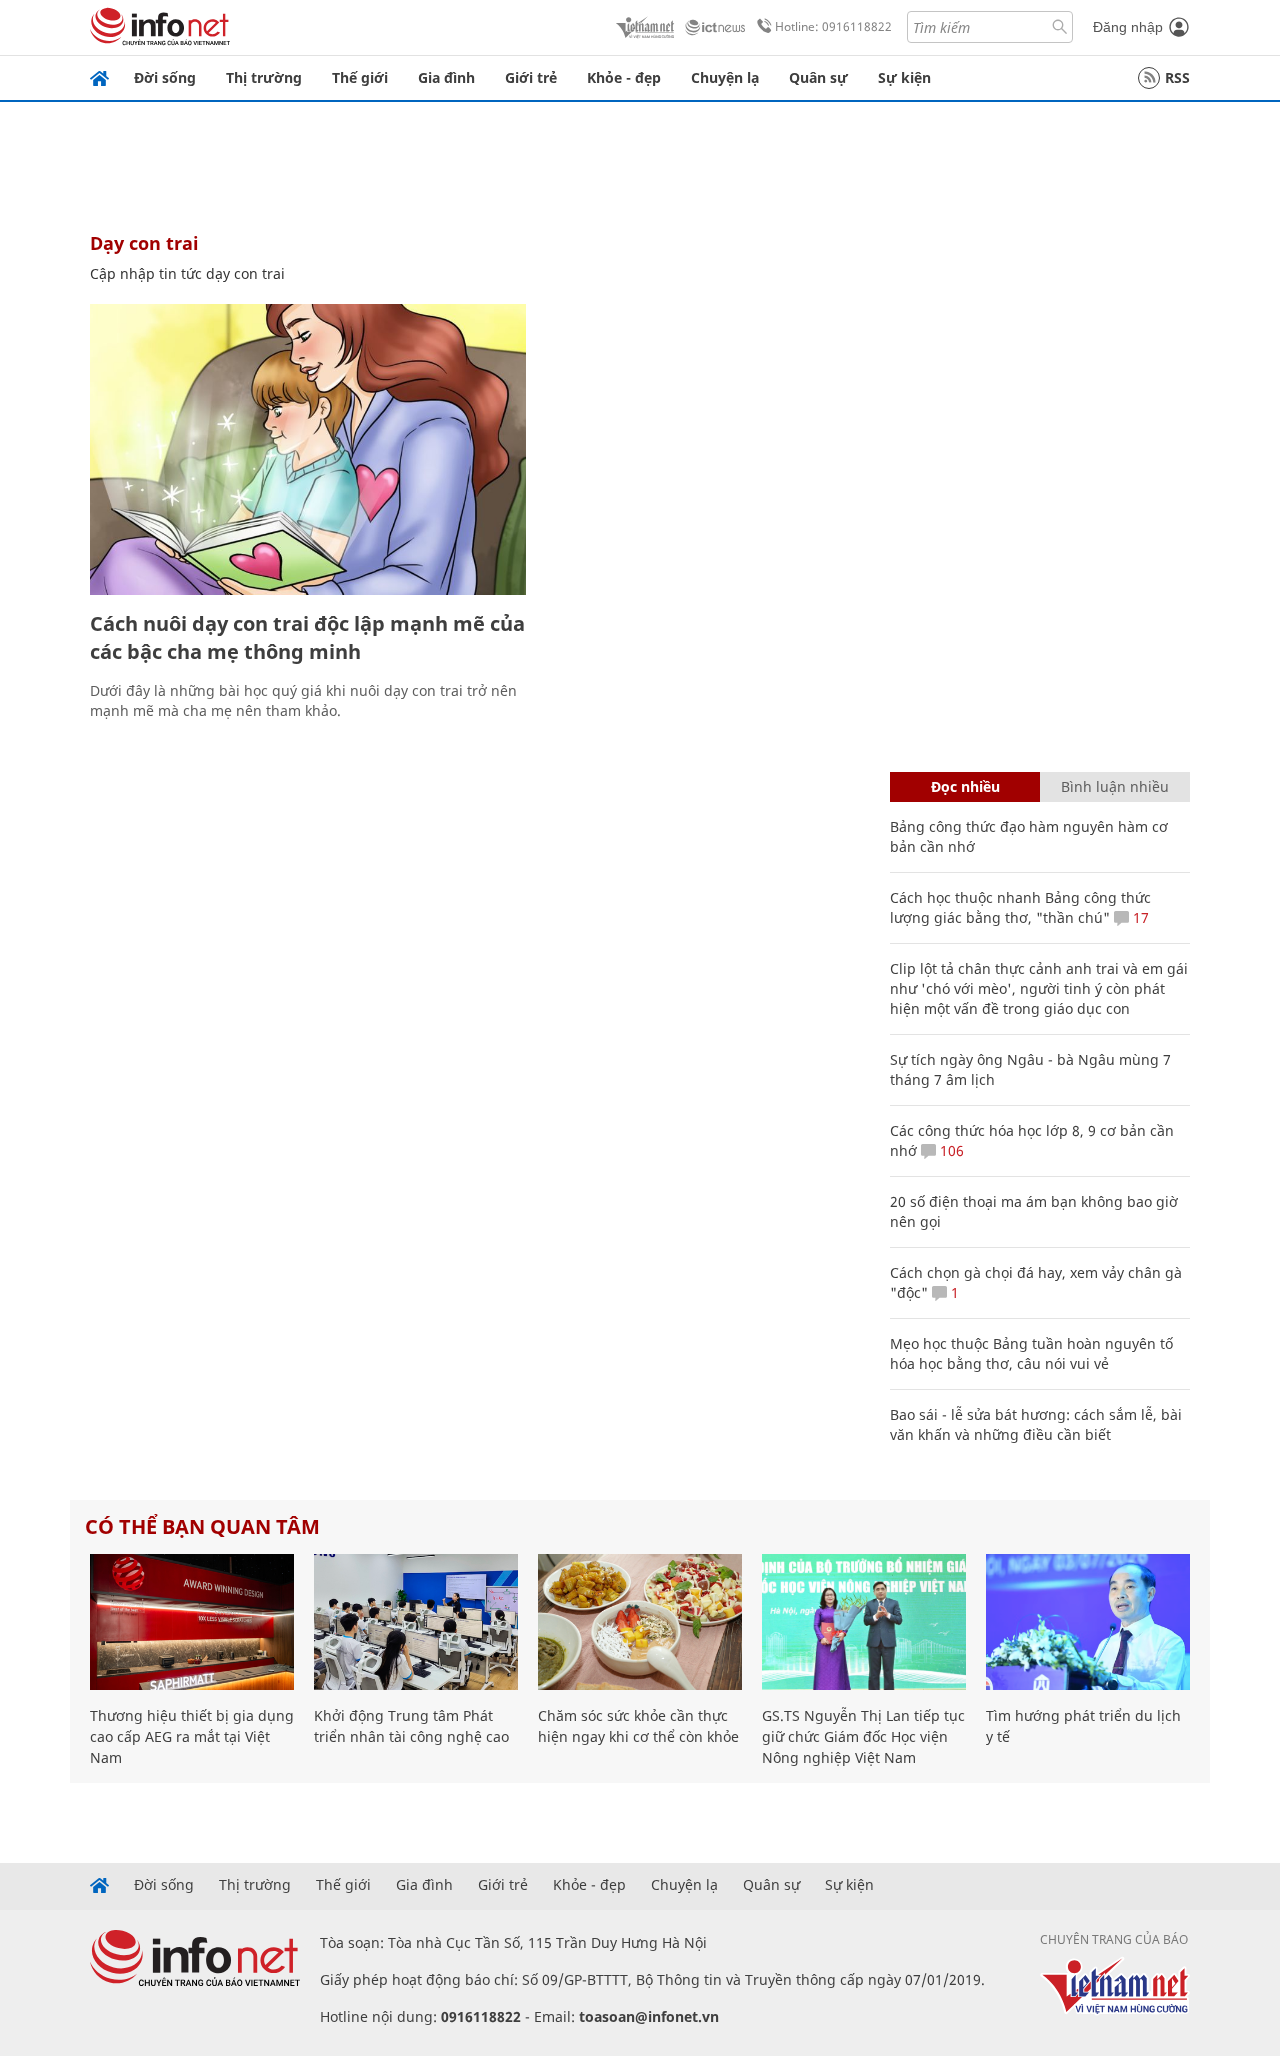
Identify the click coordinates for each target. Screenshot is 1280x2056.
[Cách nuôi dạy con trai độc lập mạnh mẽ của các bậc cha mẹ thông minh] (308, 449)
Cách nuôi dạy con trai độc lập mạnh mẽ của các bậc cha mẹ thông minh (307, 637)
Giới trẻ (531, 77)
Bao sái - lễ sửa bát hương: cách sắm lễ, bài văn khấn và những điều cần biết (1036, 1424)
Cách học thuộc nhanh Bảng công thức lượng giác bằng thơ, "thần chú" (1020, 907)
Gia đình (446, 77)
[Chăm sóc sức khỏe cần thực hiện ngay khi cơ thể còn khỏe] (640, 1622)
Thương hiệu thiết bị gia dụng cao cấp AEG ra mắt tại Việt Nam (192, 1736)
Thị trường (264, 77)
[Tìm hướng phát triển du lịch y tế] (1088, 1622)
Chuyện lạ (725, 77)
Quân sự (818, 77)
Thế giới (360, 77)
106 (950, 1150)
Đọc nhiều (965, 786)
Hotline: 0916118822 (833, 26)
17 (1139, 917)
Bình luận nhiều (1115, 786)
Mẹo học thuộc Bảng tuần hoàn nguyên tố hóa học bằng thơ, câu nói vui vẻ (1031, 1353)
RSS (1177, 77)
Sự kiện (904, 77)
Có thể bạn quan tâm (202, 1526)
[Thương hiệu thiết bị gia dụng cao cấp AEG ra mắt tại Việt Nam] (192, 1622)
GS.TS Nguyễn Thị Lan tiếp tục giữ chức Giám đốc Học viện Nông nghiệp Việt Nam (863, 1736)
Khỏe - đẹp (624, 77)
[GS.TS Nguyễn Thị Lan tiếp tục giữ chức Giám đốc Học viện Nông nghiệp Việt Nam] (864, 1622)
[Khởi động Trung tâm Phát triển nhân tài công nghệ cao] (416, 1622)
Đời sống (165, 77)
